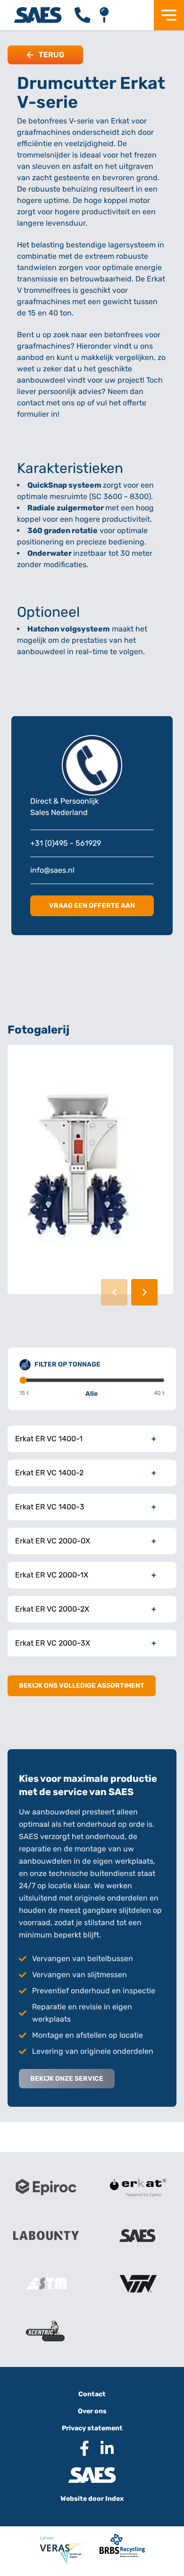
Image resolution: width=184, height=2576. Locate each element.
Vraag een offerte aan (92, 906)
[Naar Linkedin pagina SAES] (103, 2448)
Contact (92, 2394)
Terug (51, 55)
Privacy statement (92, 2428)
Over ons (92, 2411)
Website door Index (92, 2499)
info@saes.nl (52, 870)
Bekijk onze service (67, 2079)
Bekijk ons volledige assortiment (82, 1686)
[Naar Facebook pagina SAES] (81, 2448)
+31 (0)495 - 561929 (66, 843)
